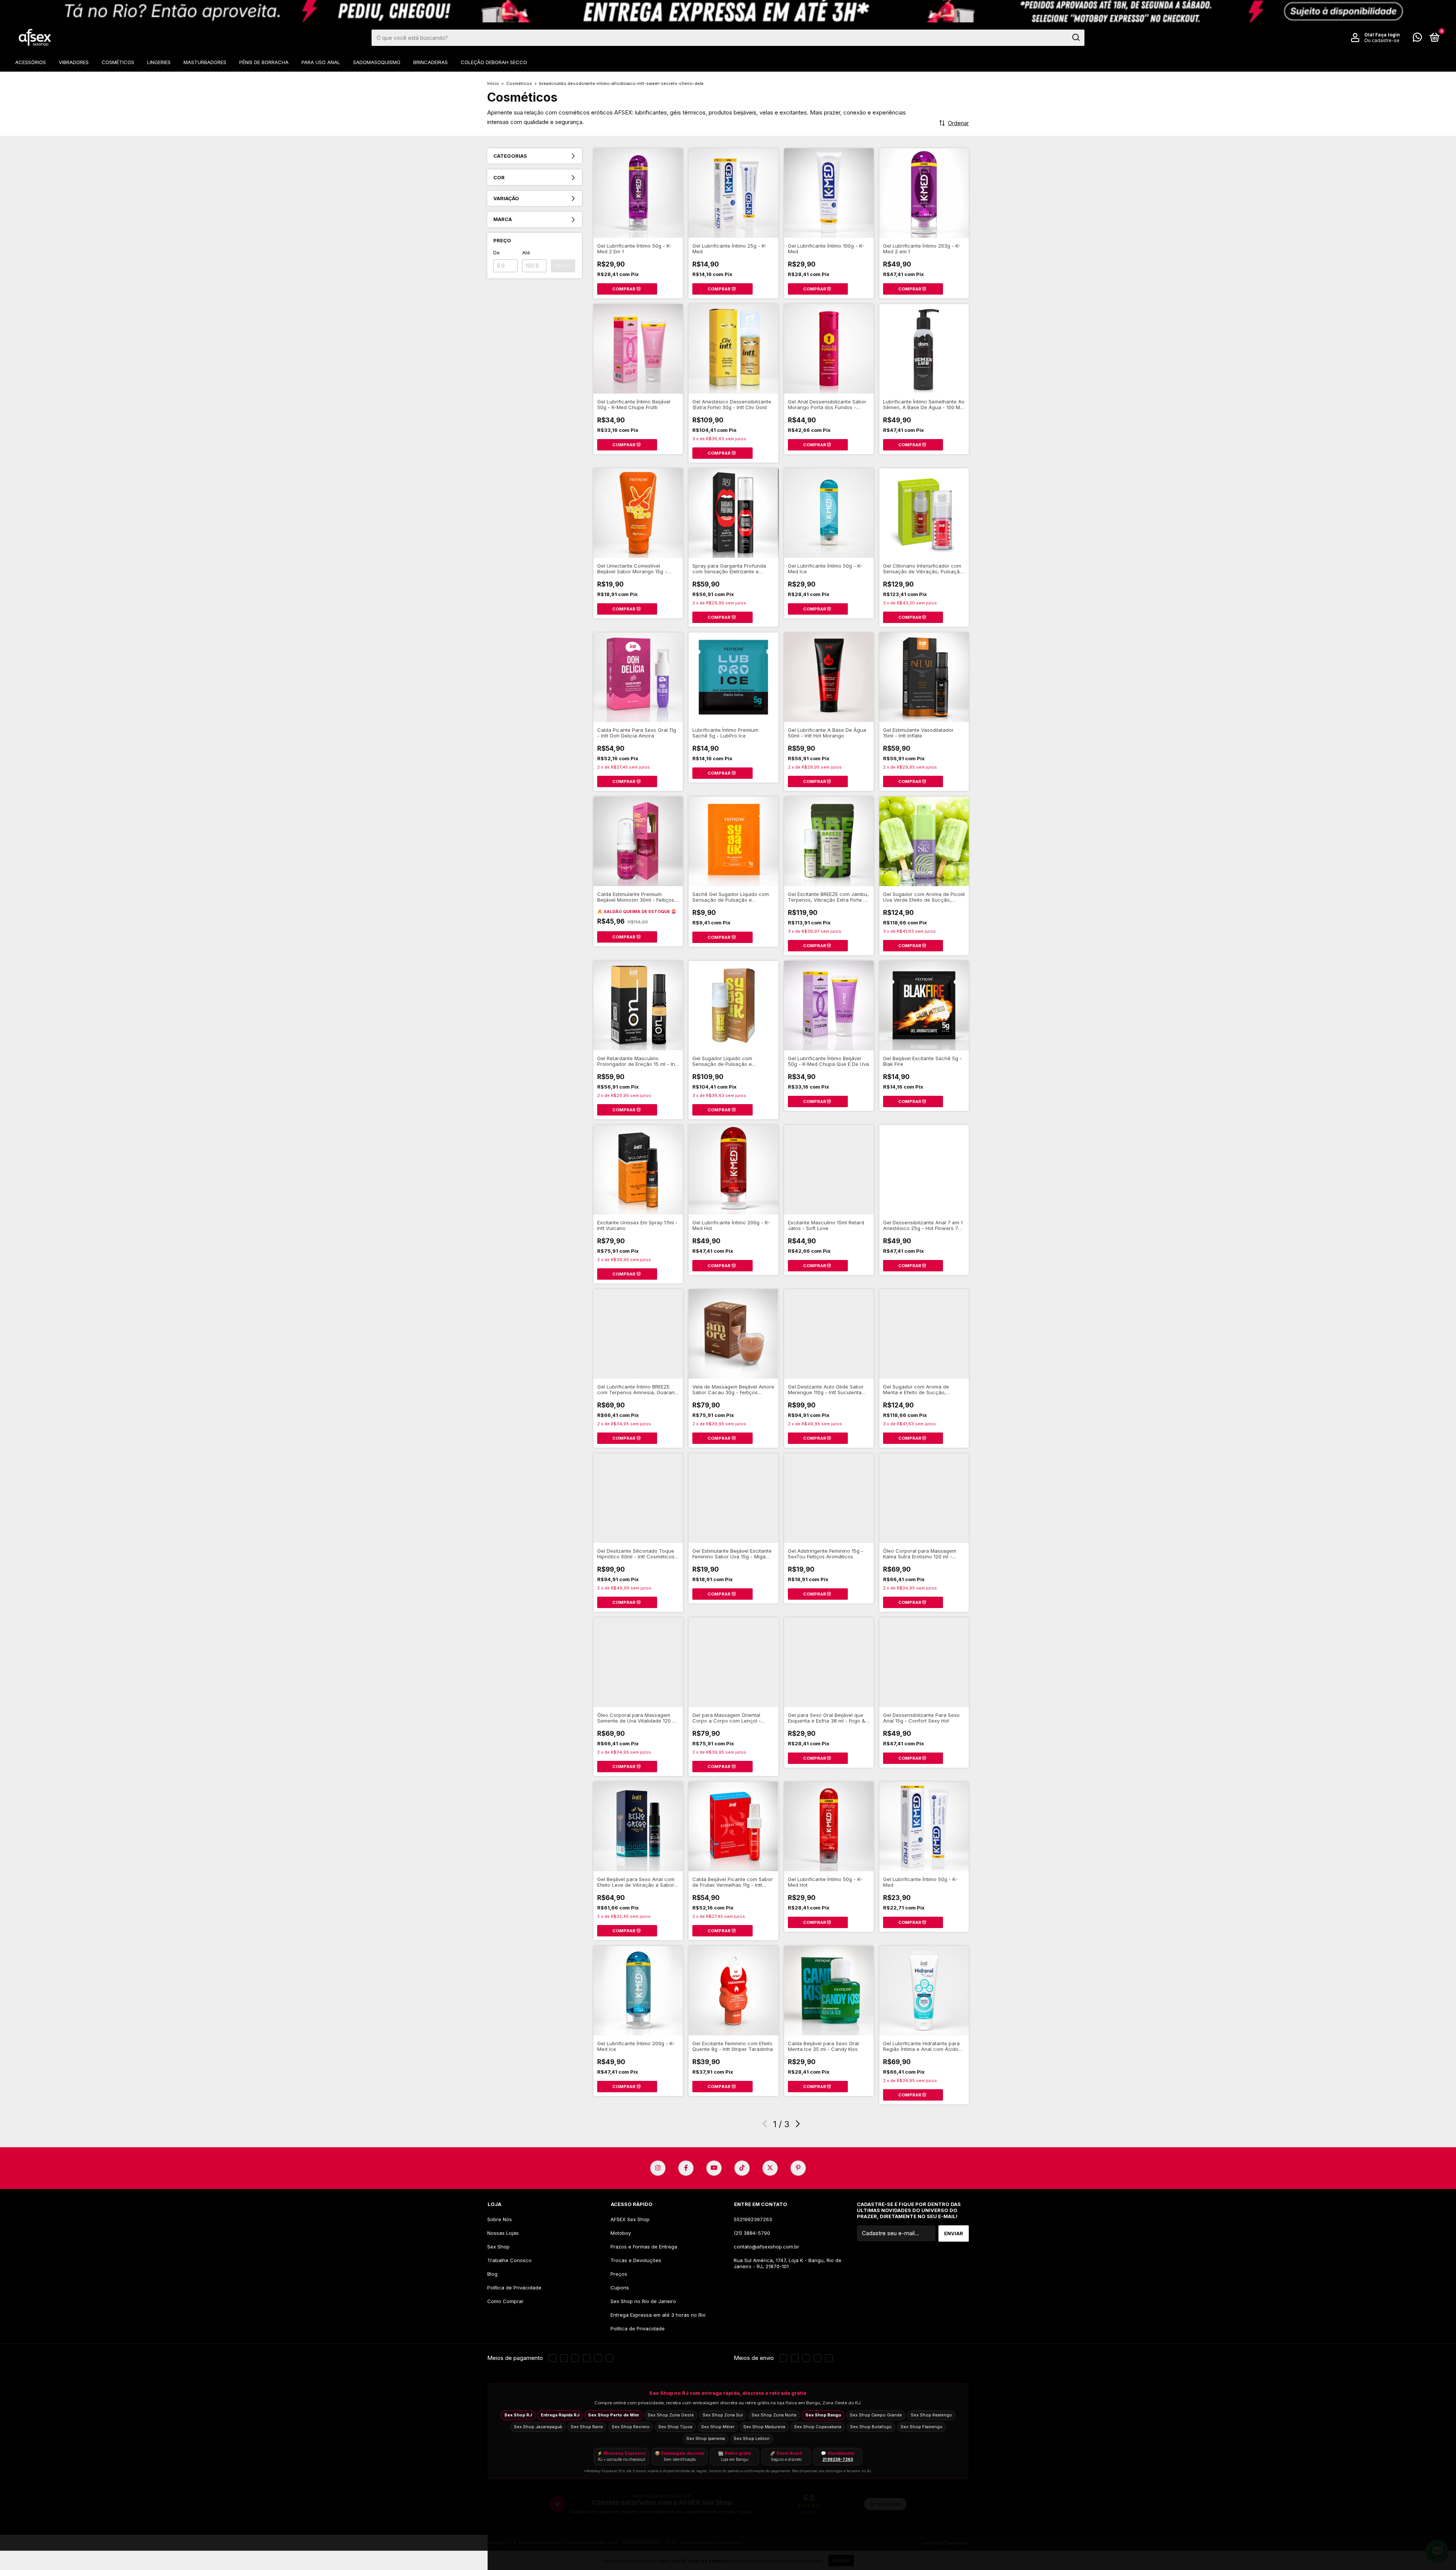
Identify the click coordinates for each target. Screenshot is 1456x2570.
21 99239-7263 (838, 2459)
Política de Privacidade (514, 2288)
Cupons (620, 2288)
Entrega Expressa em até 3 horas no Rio (658, 2315)
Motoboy (621, 2233)
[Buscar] (1076, 38)
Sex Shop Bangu (823, 2415)
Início (493, 83)
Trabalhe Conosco (509, 2260)
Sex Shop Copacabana (818, 2427)
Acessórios (31, 62)
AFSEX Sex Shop (630, 2219)
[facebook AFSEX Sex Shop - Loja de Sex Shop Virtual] (686, 2168)
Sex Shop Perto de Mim (613, 2415)
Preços (619, 2274)
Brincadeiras (431, 62)
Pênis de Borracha (264, 62)
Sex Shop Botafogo (871, 2427)
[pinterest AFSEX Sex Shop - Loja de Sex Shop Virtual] (798, 2168)
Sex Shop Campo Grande (876, 2415)
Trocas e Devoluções (636, 2260)
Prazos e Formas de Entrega (644, 2247)
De (497, 253)
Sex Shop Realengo (931, 2415)
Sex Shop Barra (587, 2427)
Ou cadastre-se (1382, 40)
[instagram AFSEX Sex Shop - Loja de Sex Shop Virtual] (658, 2168)
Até (526, 253)
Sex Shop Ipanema (706, 2438)
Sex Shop (498, 2247)
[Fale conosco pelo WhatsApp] (1417, 39)
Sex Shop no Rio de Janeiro (643, 2301)
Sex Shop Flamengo (922, 2427)
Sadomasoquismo (377, 62)
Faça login (1388, 35)
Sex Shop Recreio (631, 2427)
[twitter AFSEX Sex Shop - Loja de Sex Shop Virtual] (770, 2168)
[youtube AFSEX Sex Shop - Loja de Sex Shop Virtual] (714, 2168)
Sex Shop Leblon (752, 2438)
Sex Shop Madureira (764, 2427)
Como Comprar (505, 2301)
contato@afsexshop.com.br (766, 2247)
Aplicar (563, 266)
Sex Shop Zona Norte (774, 2415)
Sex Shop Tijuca (675, 2427)
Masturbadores (205, 62)
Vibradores (74, 62)
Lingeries (159, 62)
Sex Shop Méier (718, 2427)
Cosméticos (118, 62)
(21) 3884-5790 (752, 2233)
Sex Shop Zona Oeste (671, 2415)
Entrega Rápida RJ (560, 2415)
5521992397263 (753, 2219)
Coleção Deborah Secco (494, 62)
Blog (492, 2274)
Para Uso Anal (321, 62)
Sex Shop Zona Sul (723, 2415)
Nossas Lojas (503, 2233)
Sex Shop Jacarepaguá (538, 2427)
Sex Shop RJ (518, 2415)
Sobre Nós (500, 2219)
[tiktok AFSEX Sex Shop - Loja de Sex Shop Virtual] (742, 2168)
